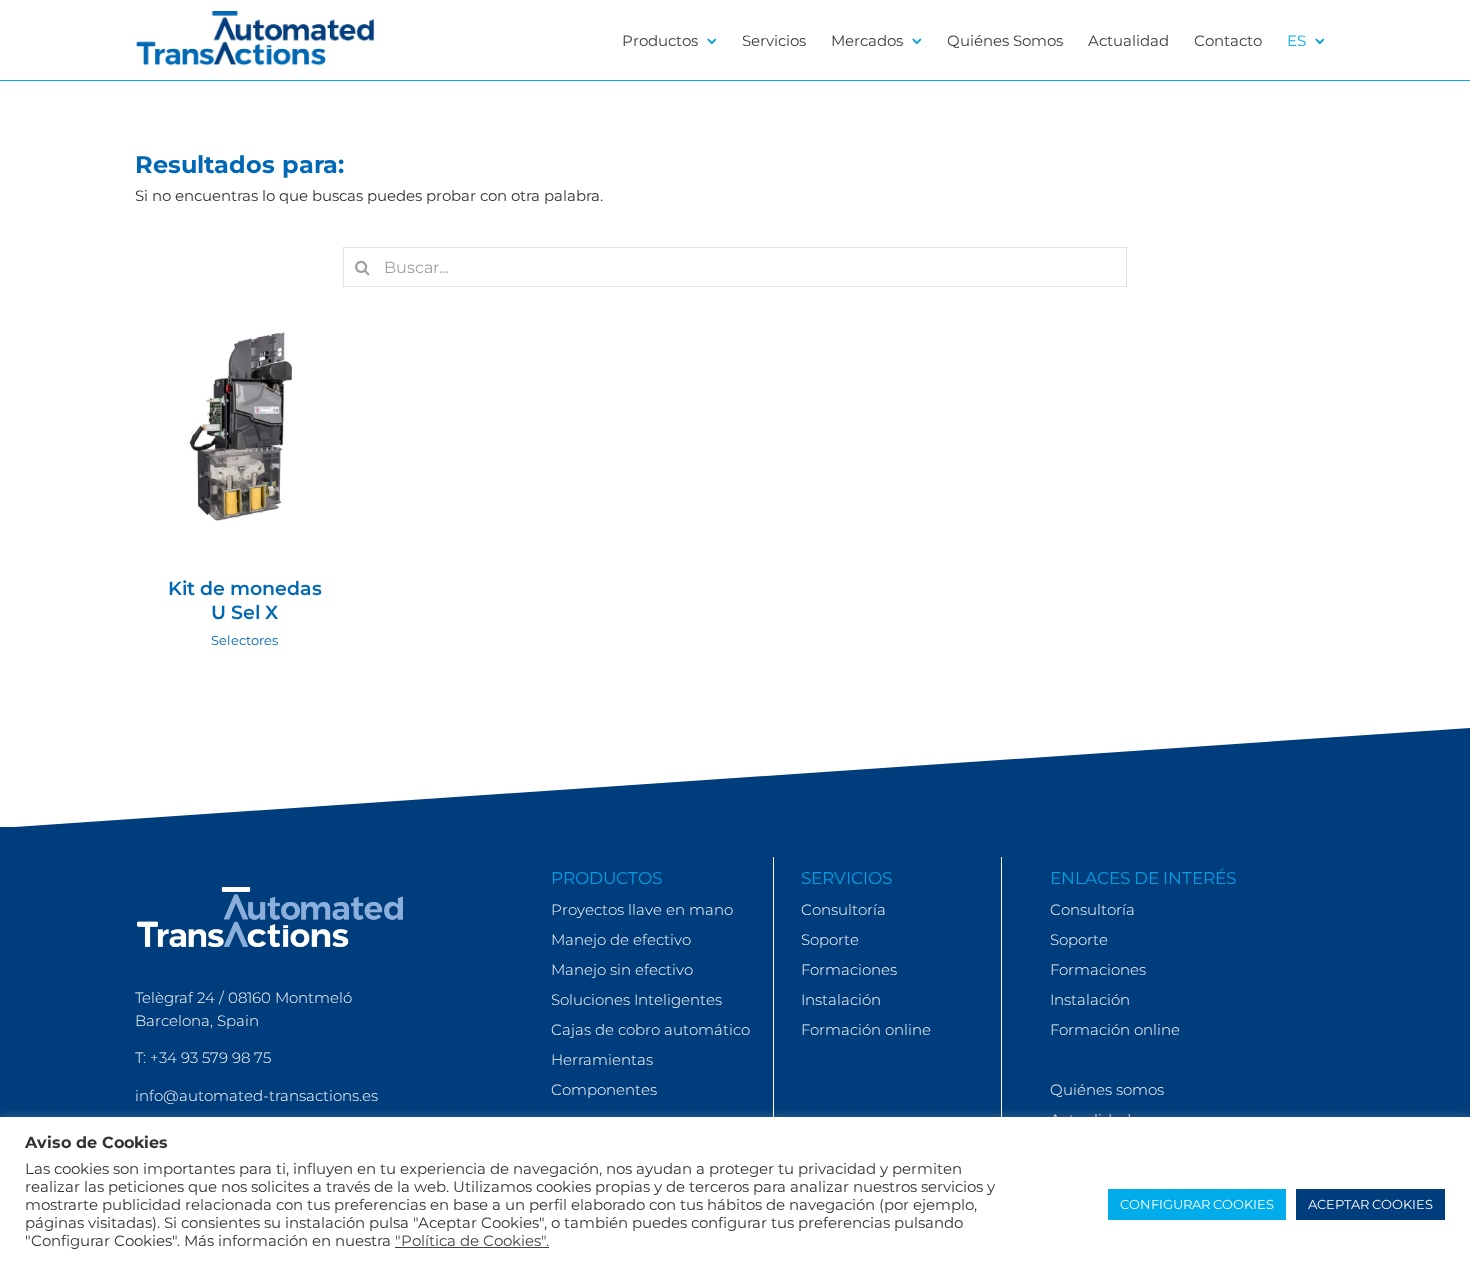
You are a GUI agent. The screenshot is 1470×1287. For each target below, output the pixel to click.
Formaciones (849, 969)
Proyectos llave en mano (642, 909)
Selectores (244, 457)
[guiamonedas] (245, 427)
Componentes (604, 1089)
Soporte (830, 939)
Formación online (866, 1029)
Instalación (841, 999)
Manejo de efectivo (621, 939)
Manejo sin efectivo (622, 969)
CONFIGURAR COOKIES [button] (1197, 1204)
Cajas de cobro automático (650, 1029)
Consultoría (843, 909)
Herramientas (602, 1059)
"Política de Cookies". (472, 1241)
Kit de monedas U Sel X (245, 601)
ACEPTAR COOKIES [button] (1370, 1204)
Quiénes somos (1107, 1089)
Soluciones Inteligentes (636, 999)
